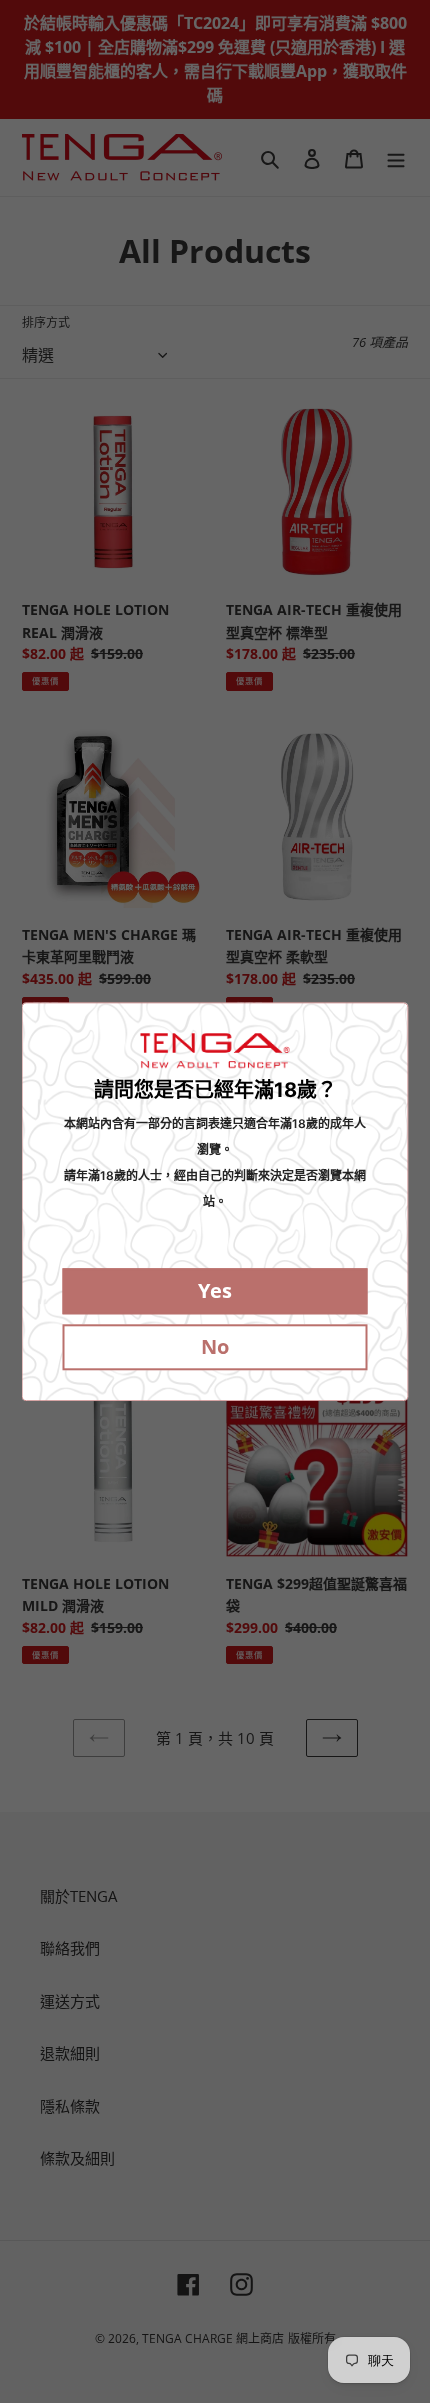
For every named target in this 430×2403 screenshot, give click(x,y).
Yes (215, 1290)
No (215, 1346)
